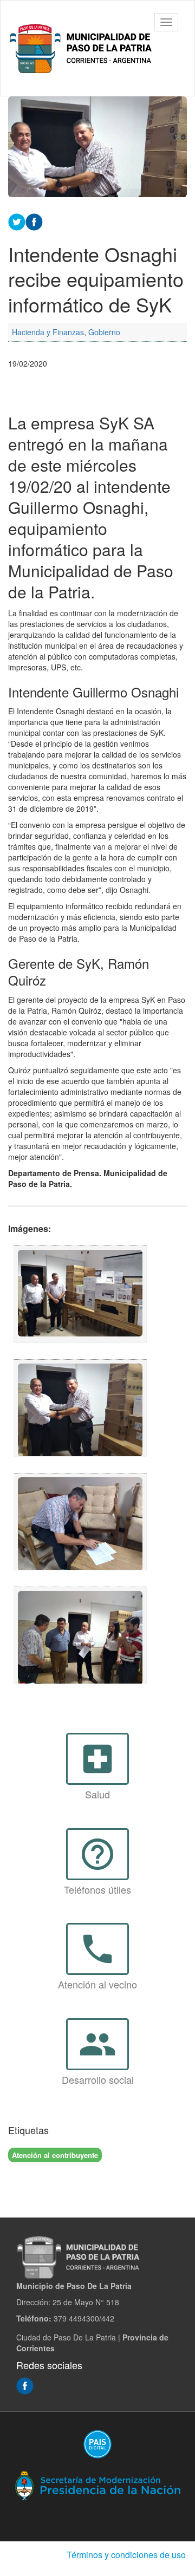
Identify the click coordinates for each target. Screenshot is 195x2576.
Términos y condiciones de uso (126, 2555)
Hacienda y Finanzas (48, 332)
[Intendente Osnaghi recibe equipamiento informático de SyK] (80, 1294)
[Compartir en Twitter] (17, 220)
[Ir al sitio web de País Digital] (97, 2444)
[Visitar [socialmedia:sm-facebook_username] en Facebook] (34, 220)
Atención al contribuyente (55, 2155)
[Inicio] (83, 48)
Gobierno (104, 332)
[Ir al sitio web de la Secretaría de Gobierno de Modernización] (97, 2484)
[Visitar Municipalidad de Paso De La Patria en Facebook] (25, 2384)
